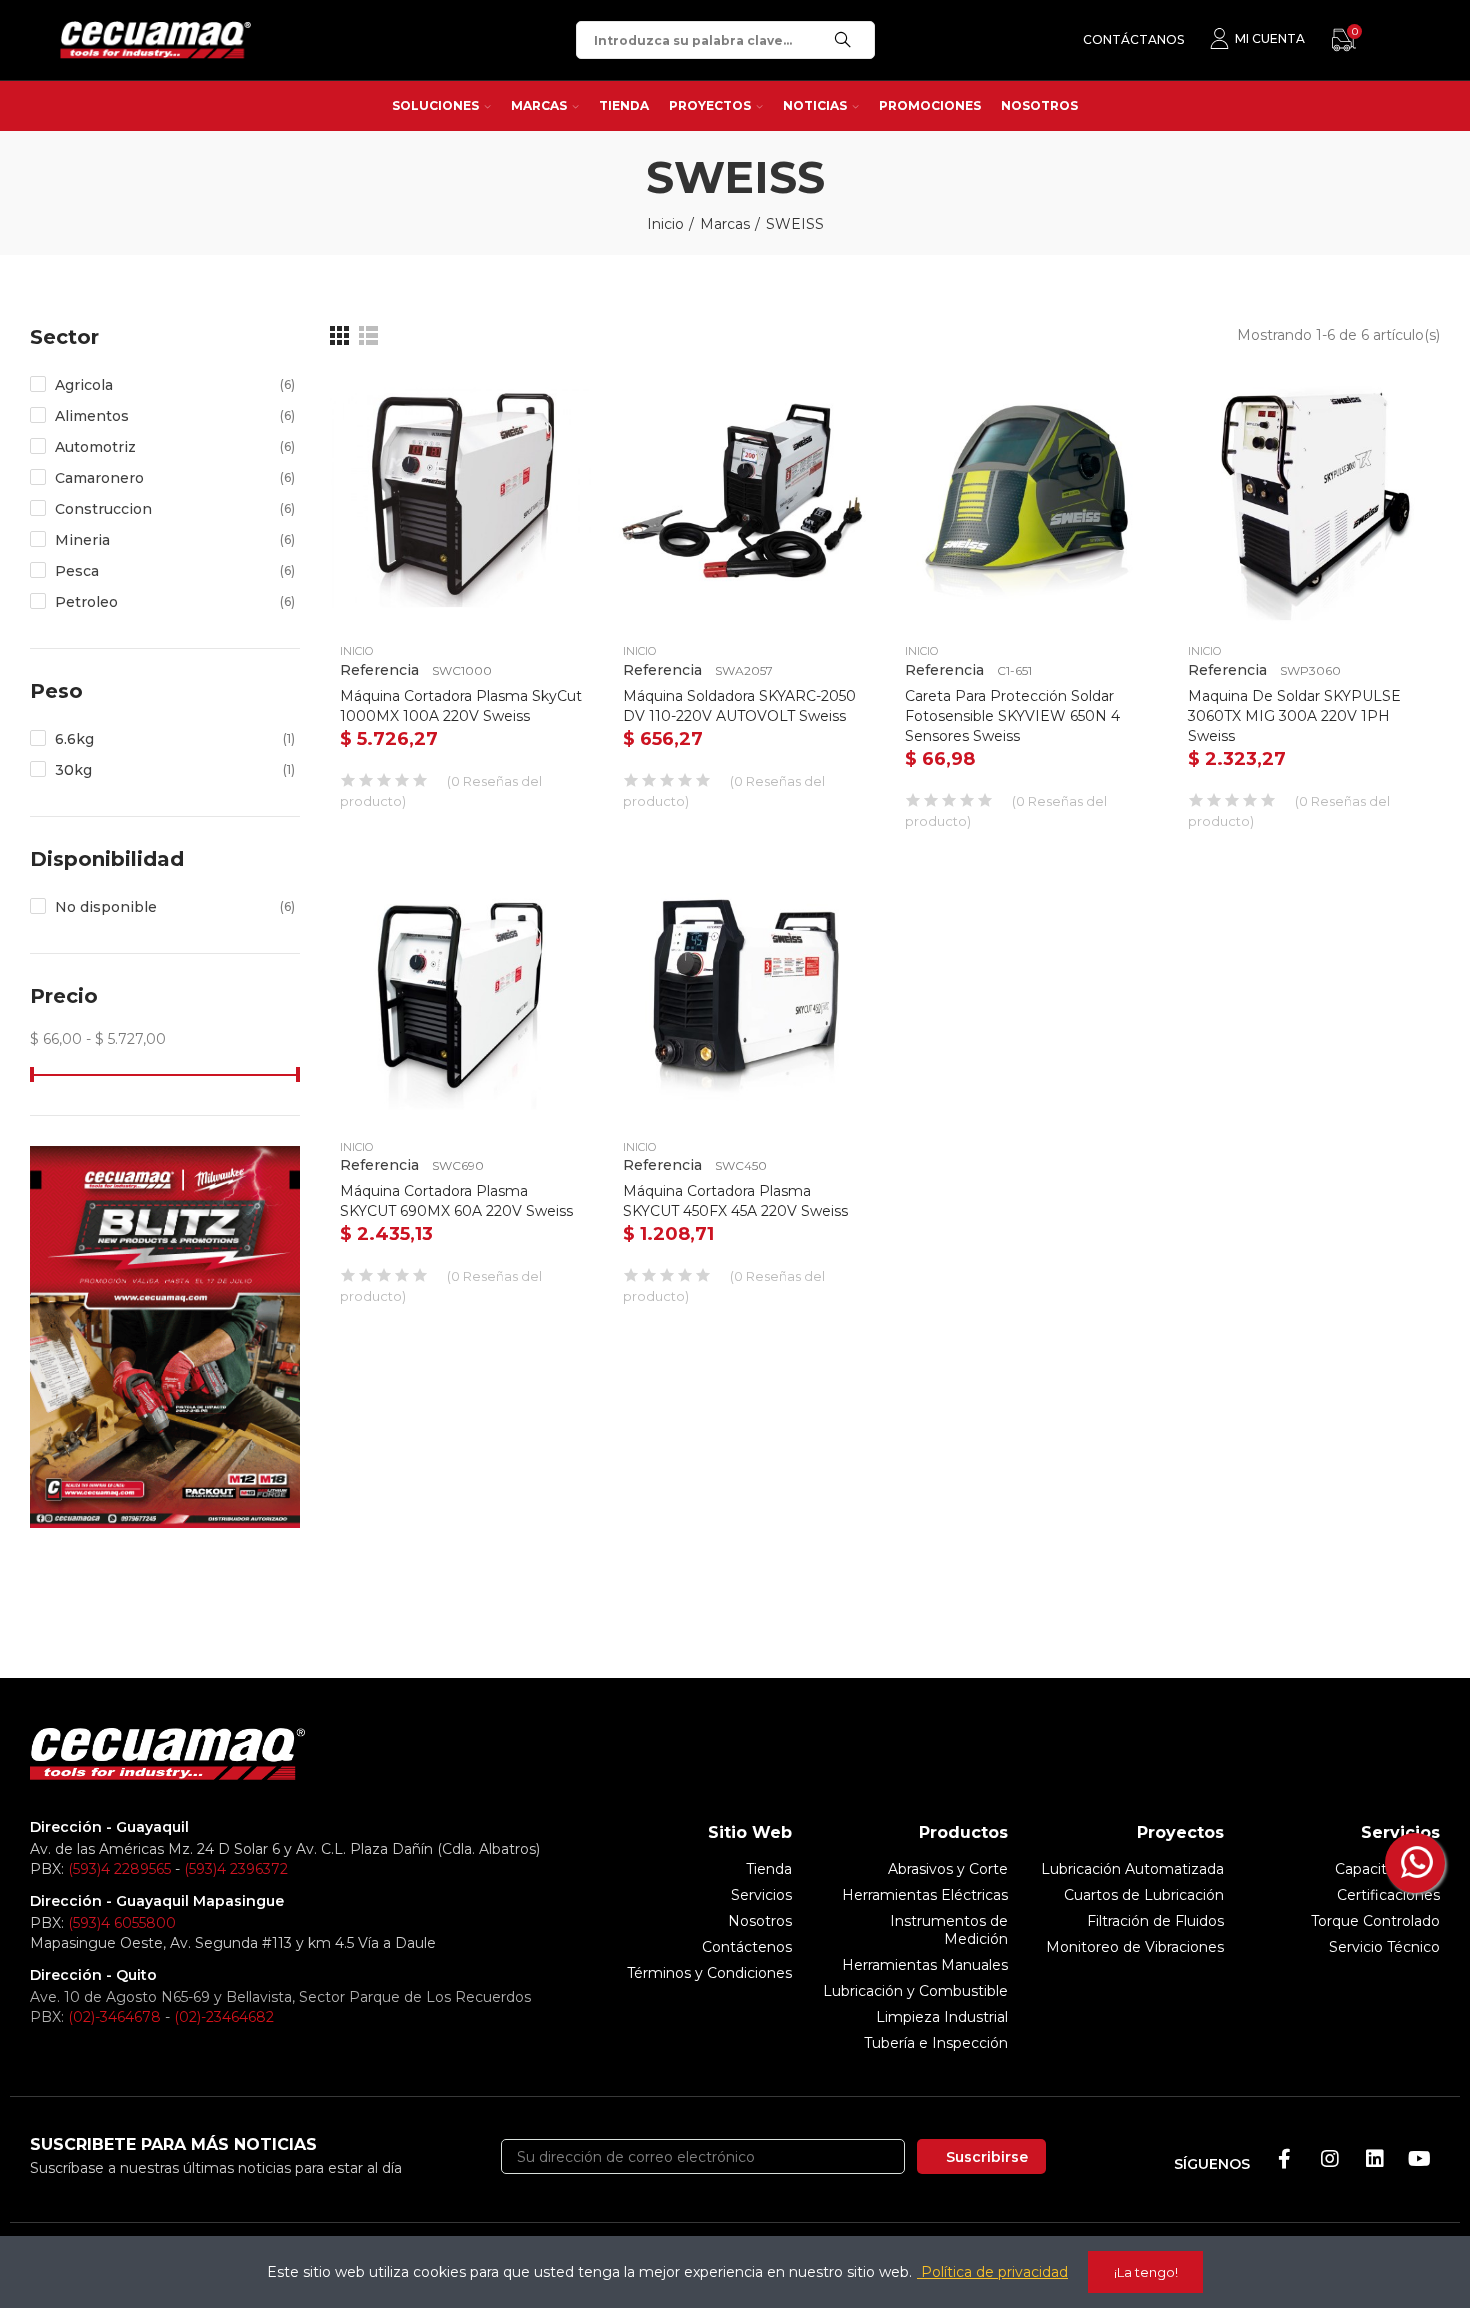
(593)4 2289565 (119, 1869)
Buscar (843, 40)
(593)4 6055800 (122, 1923)
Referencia (379, 670)
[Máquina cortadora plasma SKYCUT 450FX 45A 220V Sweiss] (744, 992)
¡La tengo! (1146, 2272)
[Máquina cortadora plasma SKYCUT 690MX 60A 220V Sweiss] (461, 992)
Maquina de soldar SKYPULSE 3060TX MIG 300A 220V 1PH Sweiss (1294, 716)
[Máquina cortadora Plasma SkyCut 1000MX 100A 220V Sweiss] (461, 497)
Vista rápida (543, 401)
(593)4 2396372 (236, 1869)
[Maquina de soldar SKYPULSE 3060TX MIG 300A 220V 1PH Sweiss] (1309, 497)
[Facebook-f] (1285, 2159)
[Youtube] (1420, 2159)
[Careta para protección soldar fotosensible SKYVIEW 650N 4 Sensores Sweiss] (1026, 497)
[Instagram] (1330, 2159)
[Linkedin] (1375, 2159)
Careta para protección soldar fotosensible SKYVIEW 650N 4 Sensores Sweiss (1012, 716)
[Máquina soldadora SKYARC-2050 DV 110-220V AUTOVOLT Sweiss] (744, 497)
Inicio (356, 651)
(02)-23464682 (224, 2017)
